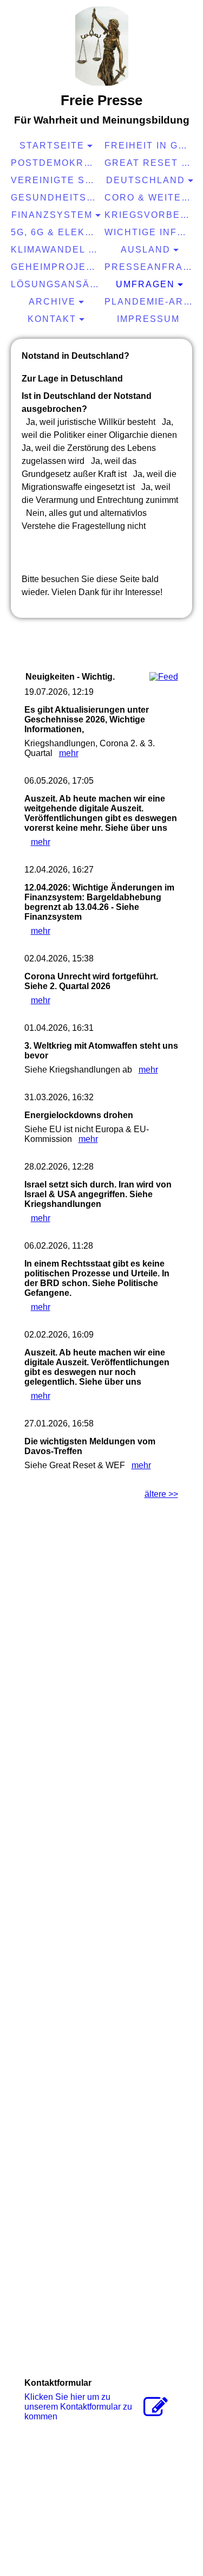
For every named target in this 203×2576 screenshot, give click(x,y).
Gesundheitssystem (56, 198)
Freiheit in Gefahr (150, 146)
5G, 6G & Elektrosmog (56, 232)
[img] (102, 46)
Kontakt (52, 319)
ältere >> (161, 1494)
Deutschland (146, 180)
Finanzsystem (52, 215)
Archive (52, 302)
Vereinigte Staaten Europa (56, 180)
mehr (69, 753)
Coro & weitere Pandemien (150, 198)
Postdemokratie (56, 163)
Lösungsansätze (56, 284)
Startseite (52, 146)
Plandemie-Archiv (150, 302)
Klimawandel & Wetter (56, 250)
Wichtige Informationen (150, 232)
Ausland (146, 250)
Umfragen (145, 284)
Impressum (148, 319)
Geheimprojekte (56, 267)
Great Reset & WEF (150, 163)
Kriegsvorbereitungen (150, 215)
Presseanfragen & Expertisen (150, 267)
